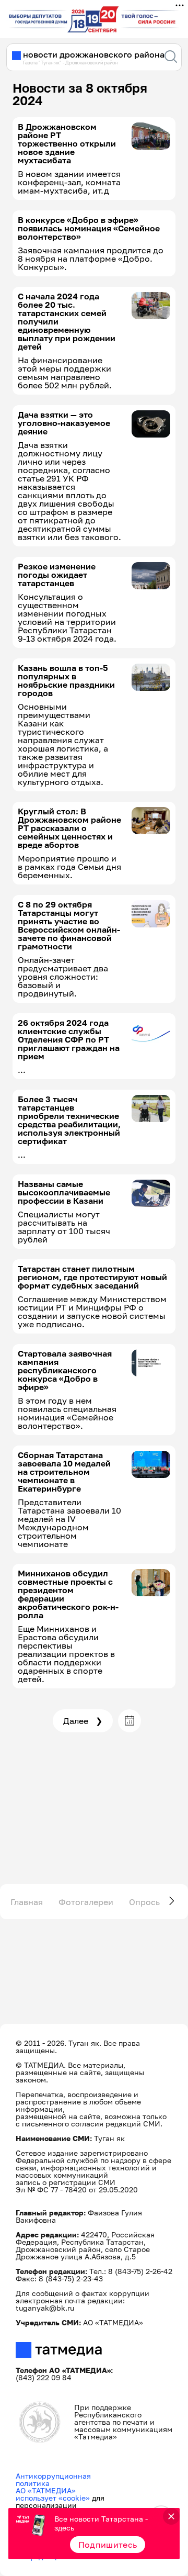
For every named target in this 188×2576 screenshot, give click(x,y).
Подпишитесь (108, 2545)
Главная (27, 1902)
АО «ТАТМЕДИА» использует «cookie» (53, 2494)
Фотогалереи (86, 1902)
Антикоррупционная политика (53, 2479)
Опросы (145, 1902)
